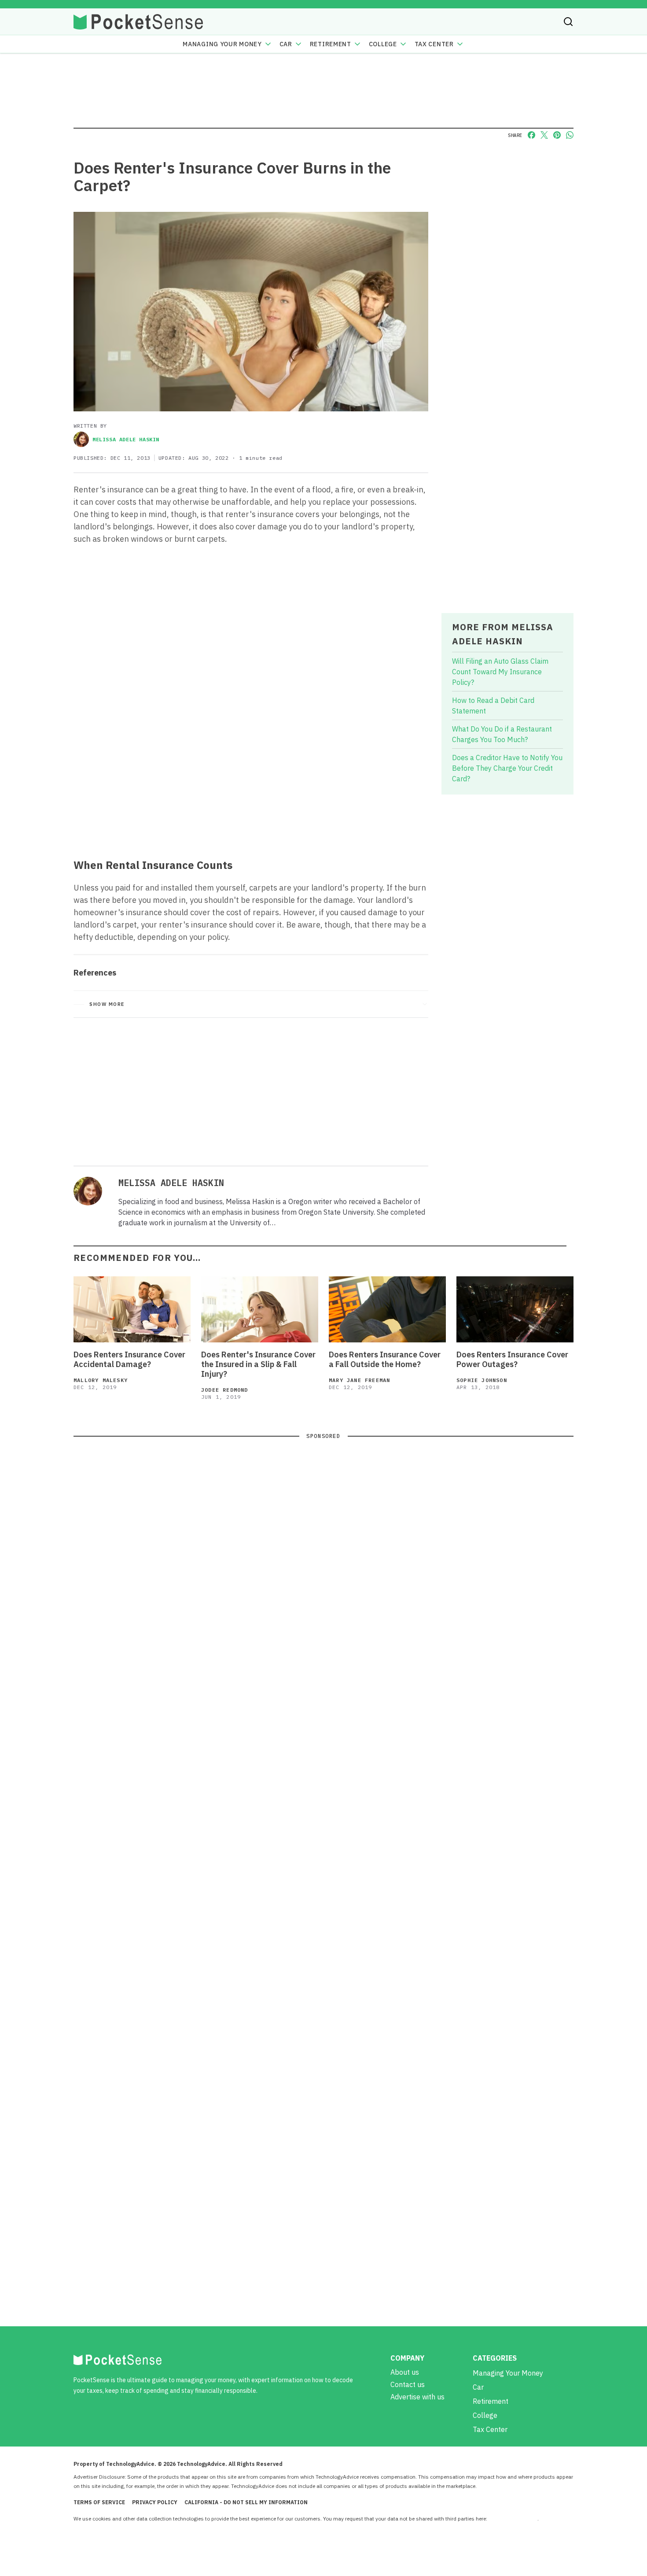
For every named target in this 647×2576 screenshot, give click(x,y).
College (383, 44)
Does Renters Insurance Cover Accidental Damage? (129, 1360)
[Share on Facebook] (531, 135)
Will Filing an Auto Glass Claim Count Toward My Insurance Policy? (500, 672)
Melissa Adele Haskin (126, 439)
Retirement (331, 44)
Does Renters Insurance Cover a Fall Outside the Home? (385, 1360)
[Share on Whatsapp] (570, 135)
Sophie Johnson (482, 1380)
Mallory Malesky (101, 1380)
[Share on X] (544, 135)
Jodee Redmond (225, 1390)
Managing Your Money (222, 44)
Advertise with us (417, 2397)
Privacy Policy (155, 2502)
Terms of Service (99, 2502)
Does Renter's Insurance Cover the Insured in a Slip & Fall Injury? (258, 1364)
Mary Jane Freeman (359, 1380)
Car (286, 44)
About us (405, 2372)
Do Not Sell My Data (513, 2519)
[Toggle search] (568, 22)
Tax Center (434, 44)
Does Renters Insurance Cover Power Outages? (512, 1360)
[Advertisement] (251, 787)
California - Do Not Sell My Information (246, 2502)
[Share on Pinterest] (557, 135)
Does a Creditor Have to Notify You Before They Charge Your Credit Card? (507, 768)
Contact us (408, 2384)
